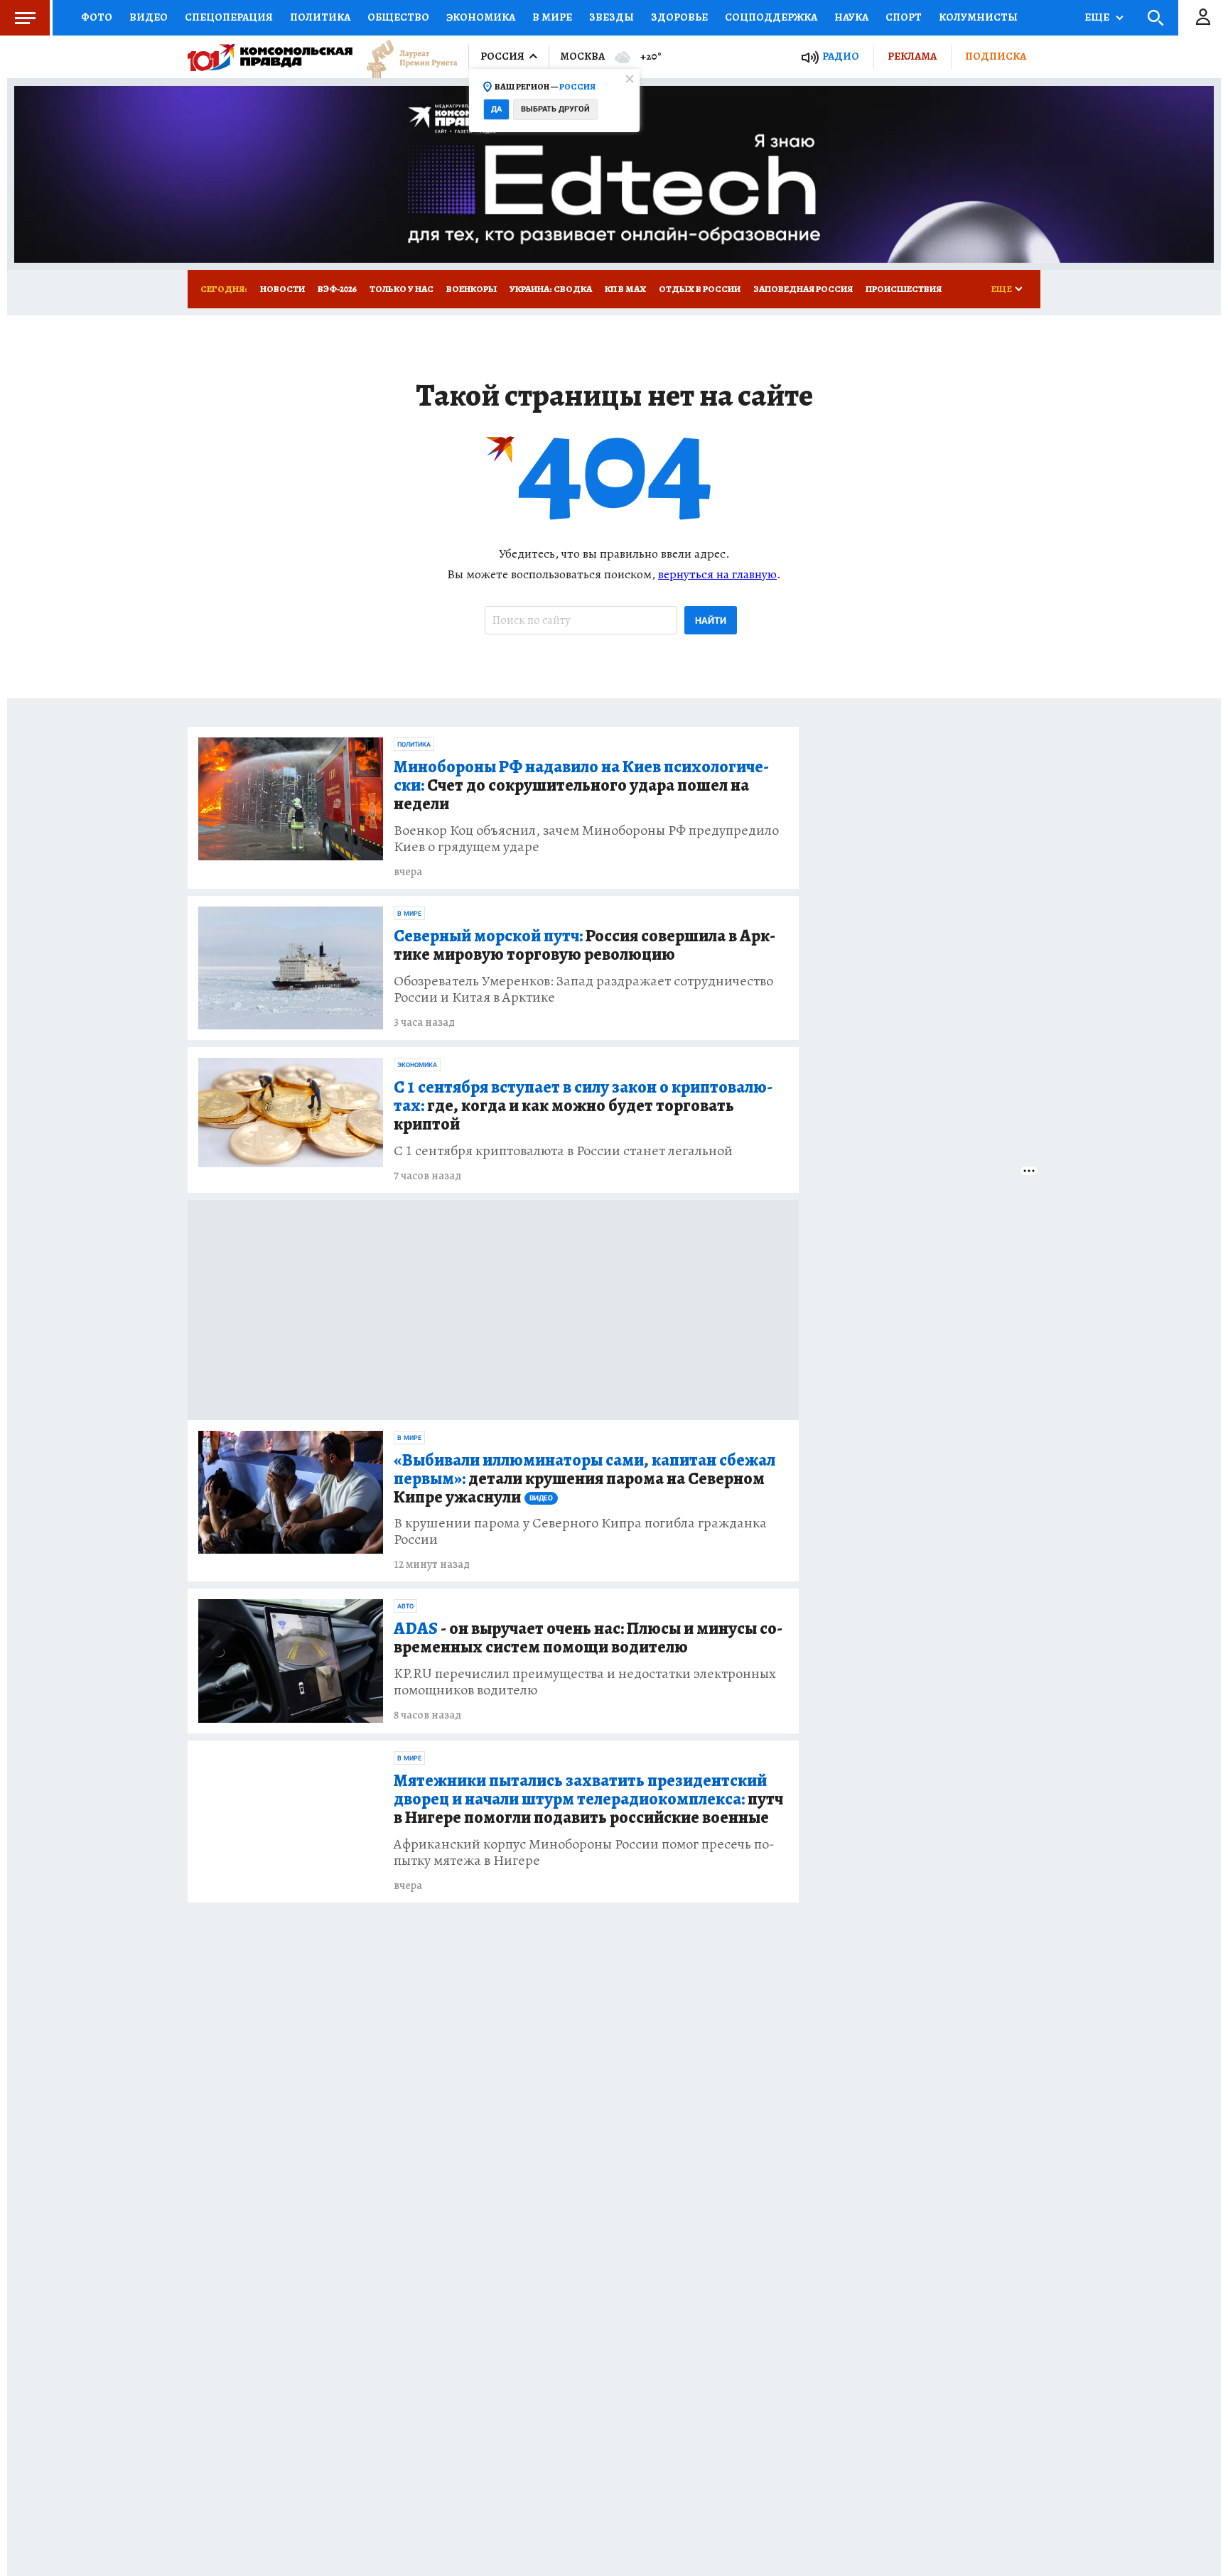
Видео (149, 17)
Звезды (612, 17)
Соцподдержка (771, 17)
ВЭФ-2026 (337, 289)
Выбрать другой (555, 109)
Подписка (996, 56)
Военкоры (472, 289)
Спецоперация (229, 17)
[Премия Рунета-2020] (405, 57)
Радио (841, 56)
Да (496, 109)
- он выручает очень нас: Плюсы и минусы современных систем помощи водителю (588, 1638)
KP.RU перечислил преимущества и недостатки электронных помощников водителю (585, 1682)
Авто (405, 1606)
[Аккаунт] (1203, 18)
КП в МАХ (625, 289)
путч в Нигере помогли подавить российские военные (588, 1800)
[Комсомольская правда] (270, 57)
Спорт (904, 17)
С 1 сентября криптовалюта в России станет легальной (563, 1151)
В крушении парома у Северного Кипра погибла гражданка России (580, 1531)
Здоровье (679, 17)
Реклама (912, 56)
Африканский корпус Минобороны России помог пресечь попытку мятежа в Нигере (584, 1852)
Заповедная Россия (803, 289)
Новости (282, 289)
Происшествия (904, 289)
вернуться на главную (717, 574)
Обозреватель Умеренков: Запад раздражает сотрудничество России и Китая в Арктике (583, 989)
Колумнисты (978, 17)
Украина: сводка (551, 289)
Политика (320, 17)
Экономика (481, 17)
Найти (711, 621)
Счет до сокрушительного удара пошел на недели (581, 786)
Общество (398, 17)
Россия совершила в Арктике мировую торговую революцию (585, 946)
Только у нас (402, 289)
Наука (851, 17)
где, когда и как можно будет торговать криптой (583, 1106)
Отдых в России (700, 289)
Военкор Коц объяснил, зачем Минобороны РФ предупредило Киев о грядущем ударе (586, 838)
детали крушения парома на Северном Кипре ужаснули (585, 1479)
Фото (97, 17)
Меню (25, 18)
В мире (552, 17)
